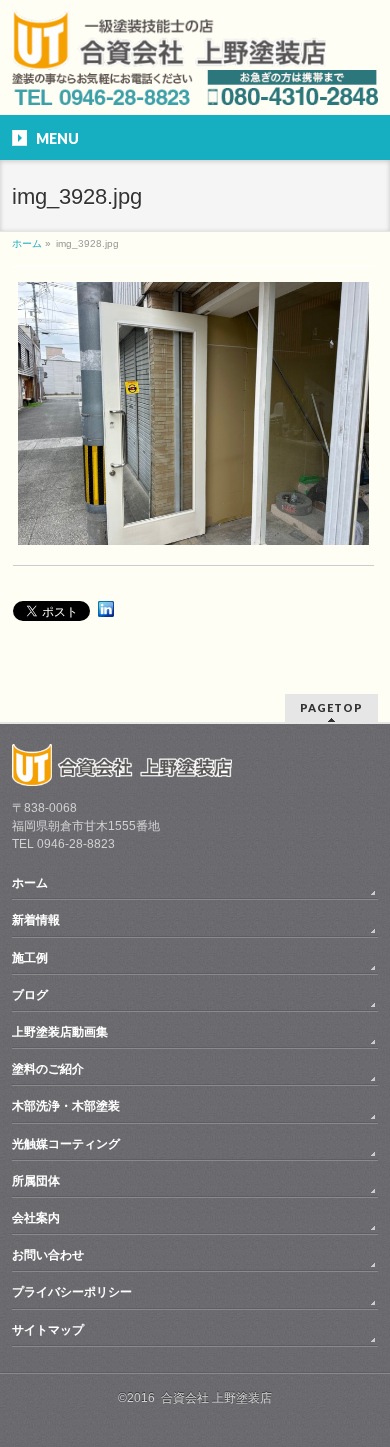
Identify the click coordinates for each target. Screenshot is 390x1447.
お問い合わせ (48, 1255)
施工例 (30, 958)
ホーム (30, 883)
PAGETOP (331, 707)
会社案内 (36, 1218)
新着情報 (36, 920)
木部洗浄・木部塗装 (66, 1106)
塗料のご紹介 (48, 1069)
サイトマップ (48, 1330)
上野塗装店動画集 (60, 1032)
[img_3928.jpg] (193, 413)
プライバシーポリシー (72, 1292)
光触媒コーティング (66, 1144)
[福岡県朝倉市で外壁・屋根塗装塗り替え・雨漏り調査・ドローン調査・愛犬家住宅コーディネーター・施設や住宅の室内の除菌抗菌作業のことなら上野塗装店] (169, 57)
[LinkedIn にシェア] (106, 609)
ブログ (30, 995)
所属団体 (36, 1181)
